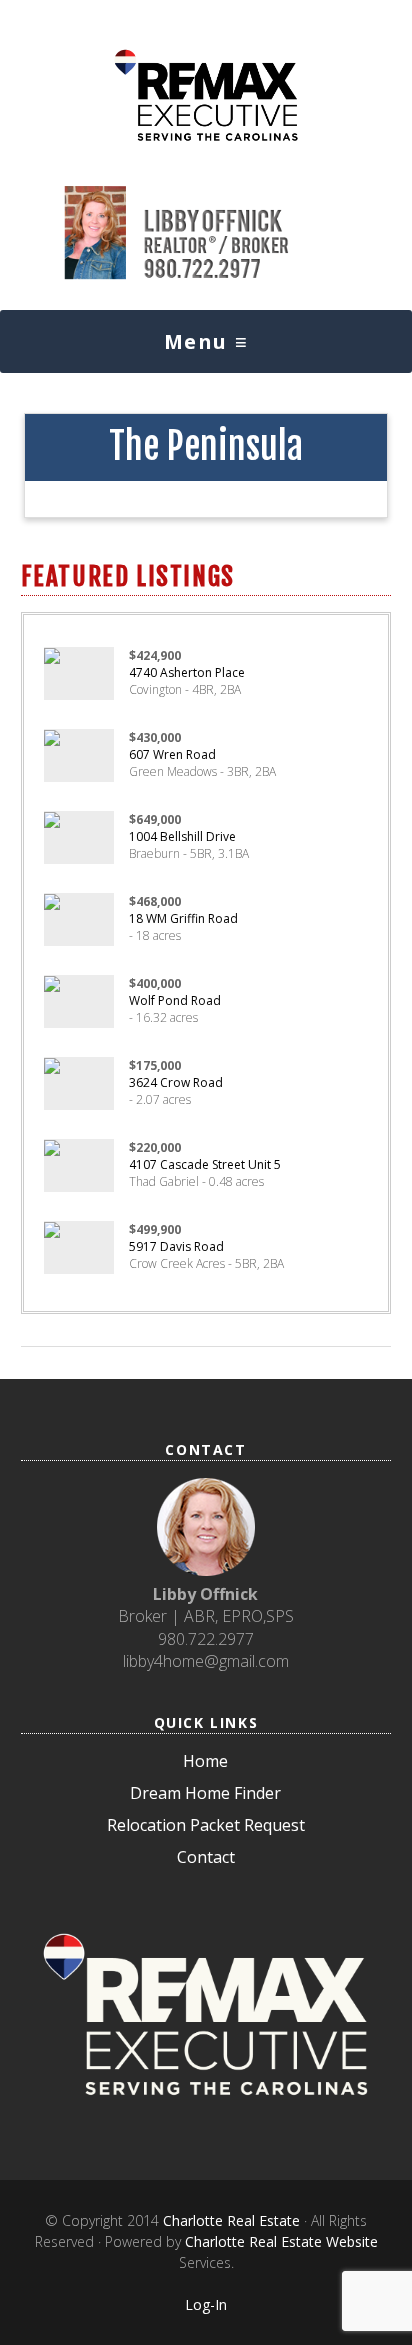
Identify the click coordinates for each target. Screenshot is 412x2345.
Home (205, 1761)
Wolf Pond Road (175, 1000)
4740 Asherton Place (187, 672)
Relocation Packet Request (206, 1825)
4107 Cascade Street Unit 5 (205, 1164)
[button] (206, 341)
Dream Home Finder (205, 1793)
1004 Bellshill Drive (182, 836)
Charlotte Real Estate (231, 2220)
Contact (206, 1857)
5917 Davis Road (176, 1246)
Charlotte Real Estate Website (281, 2241)
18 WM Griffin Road (183, 918)
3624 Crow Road (176, 1082)
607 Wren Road (172, 754)
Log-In (206, 2304)
